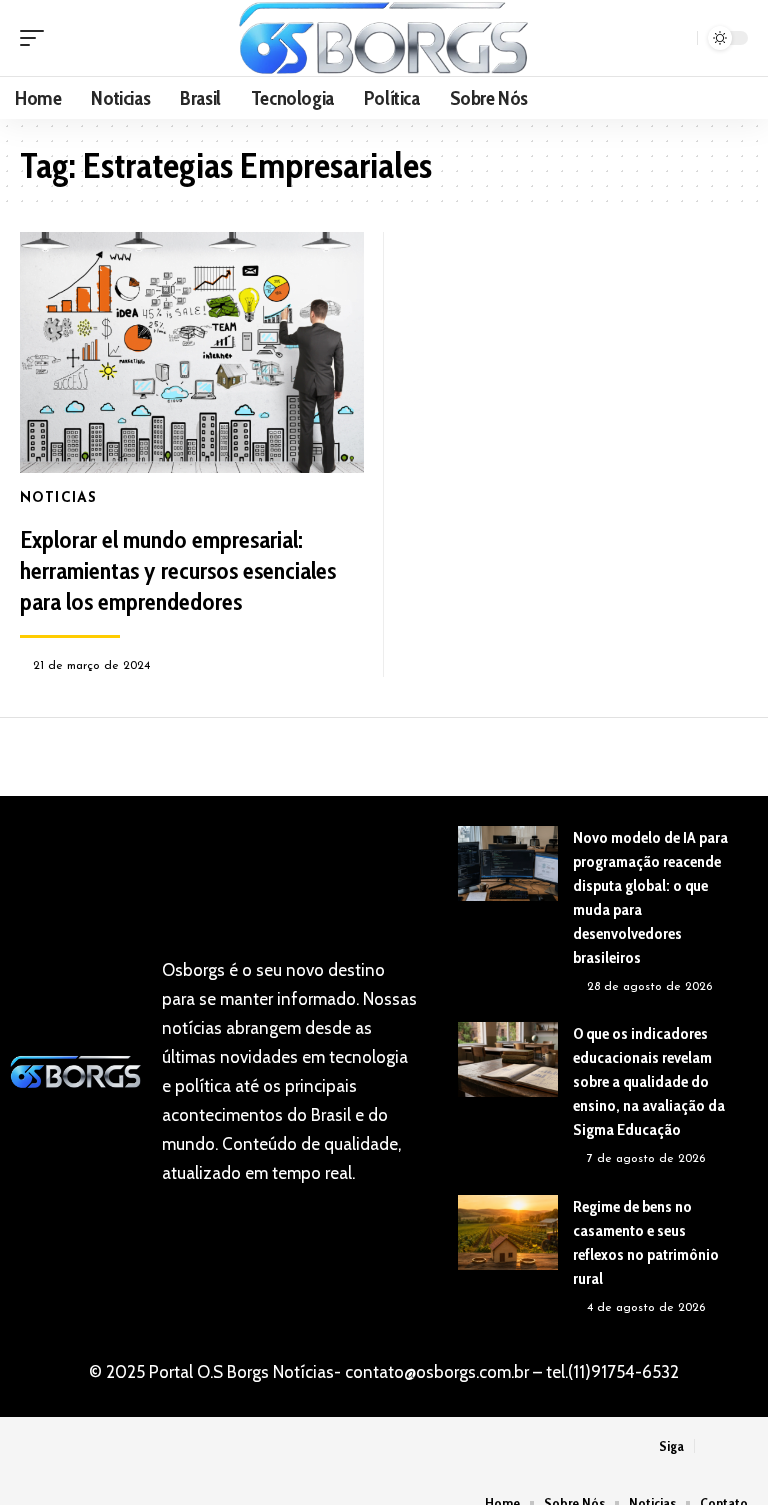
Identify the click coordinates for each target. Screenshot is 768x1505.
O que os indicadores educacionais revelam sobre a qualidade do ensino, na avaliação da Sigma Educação (649, 1081)
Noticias (58, 498)
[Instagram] (736, 1446)
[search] (679, 38)
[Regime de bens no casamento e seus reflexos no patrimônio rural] (508, 1232)
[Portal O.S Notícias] (383, 38)
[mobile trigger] (37, 38)
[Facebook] (711, 1446)
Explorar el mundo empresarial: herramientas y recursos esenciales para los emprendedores (178, 570)
